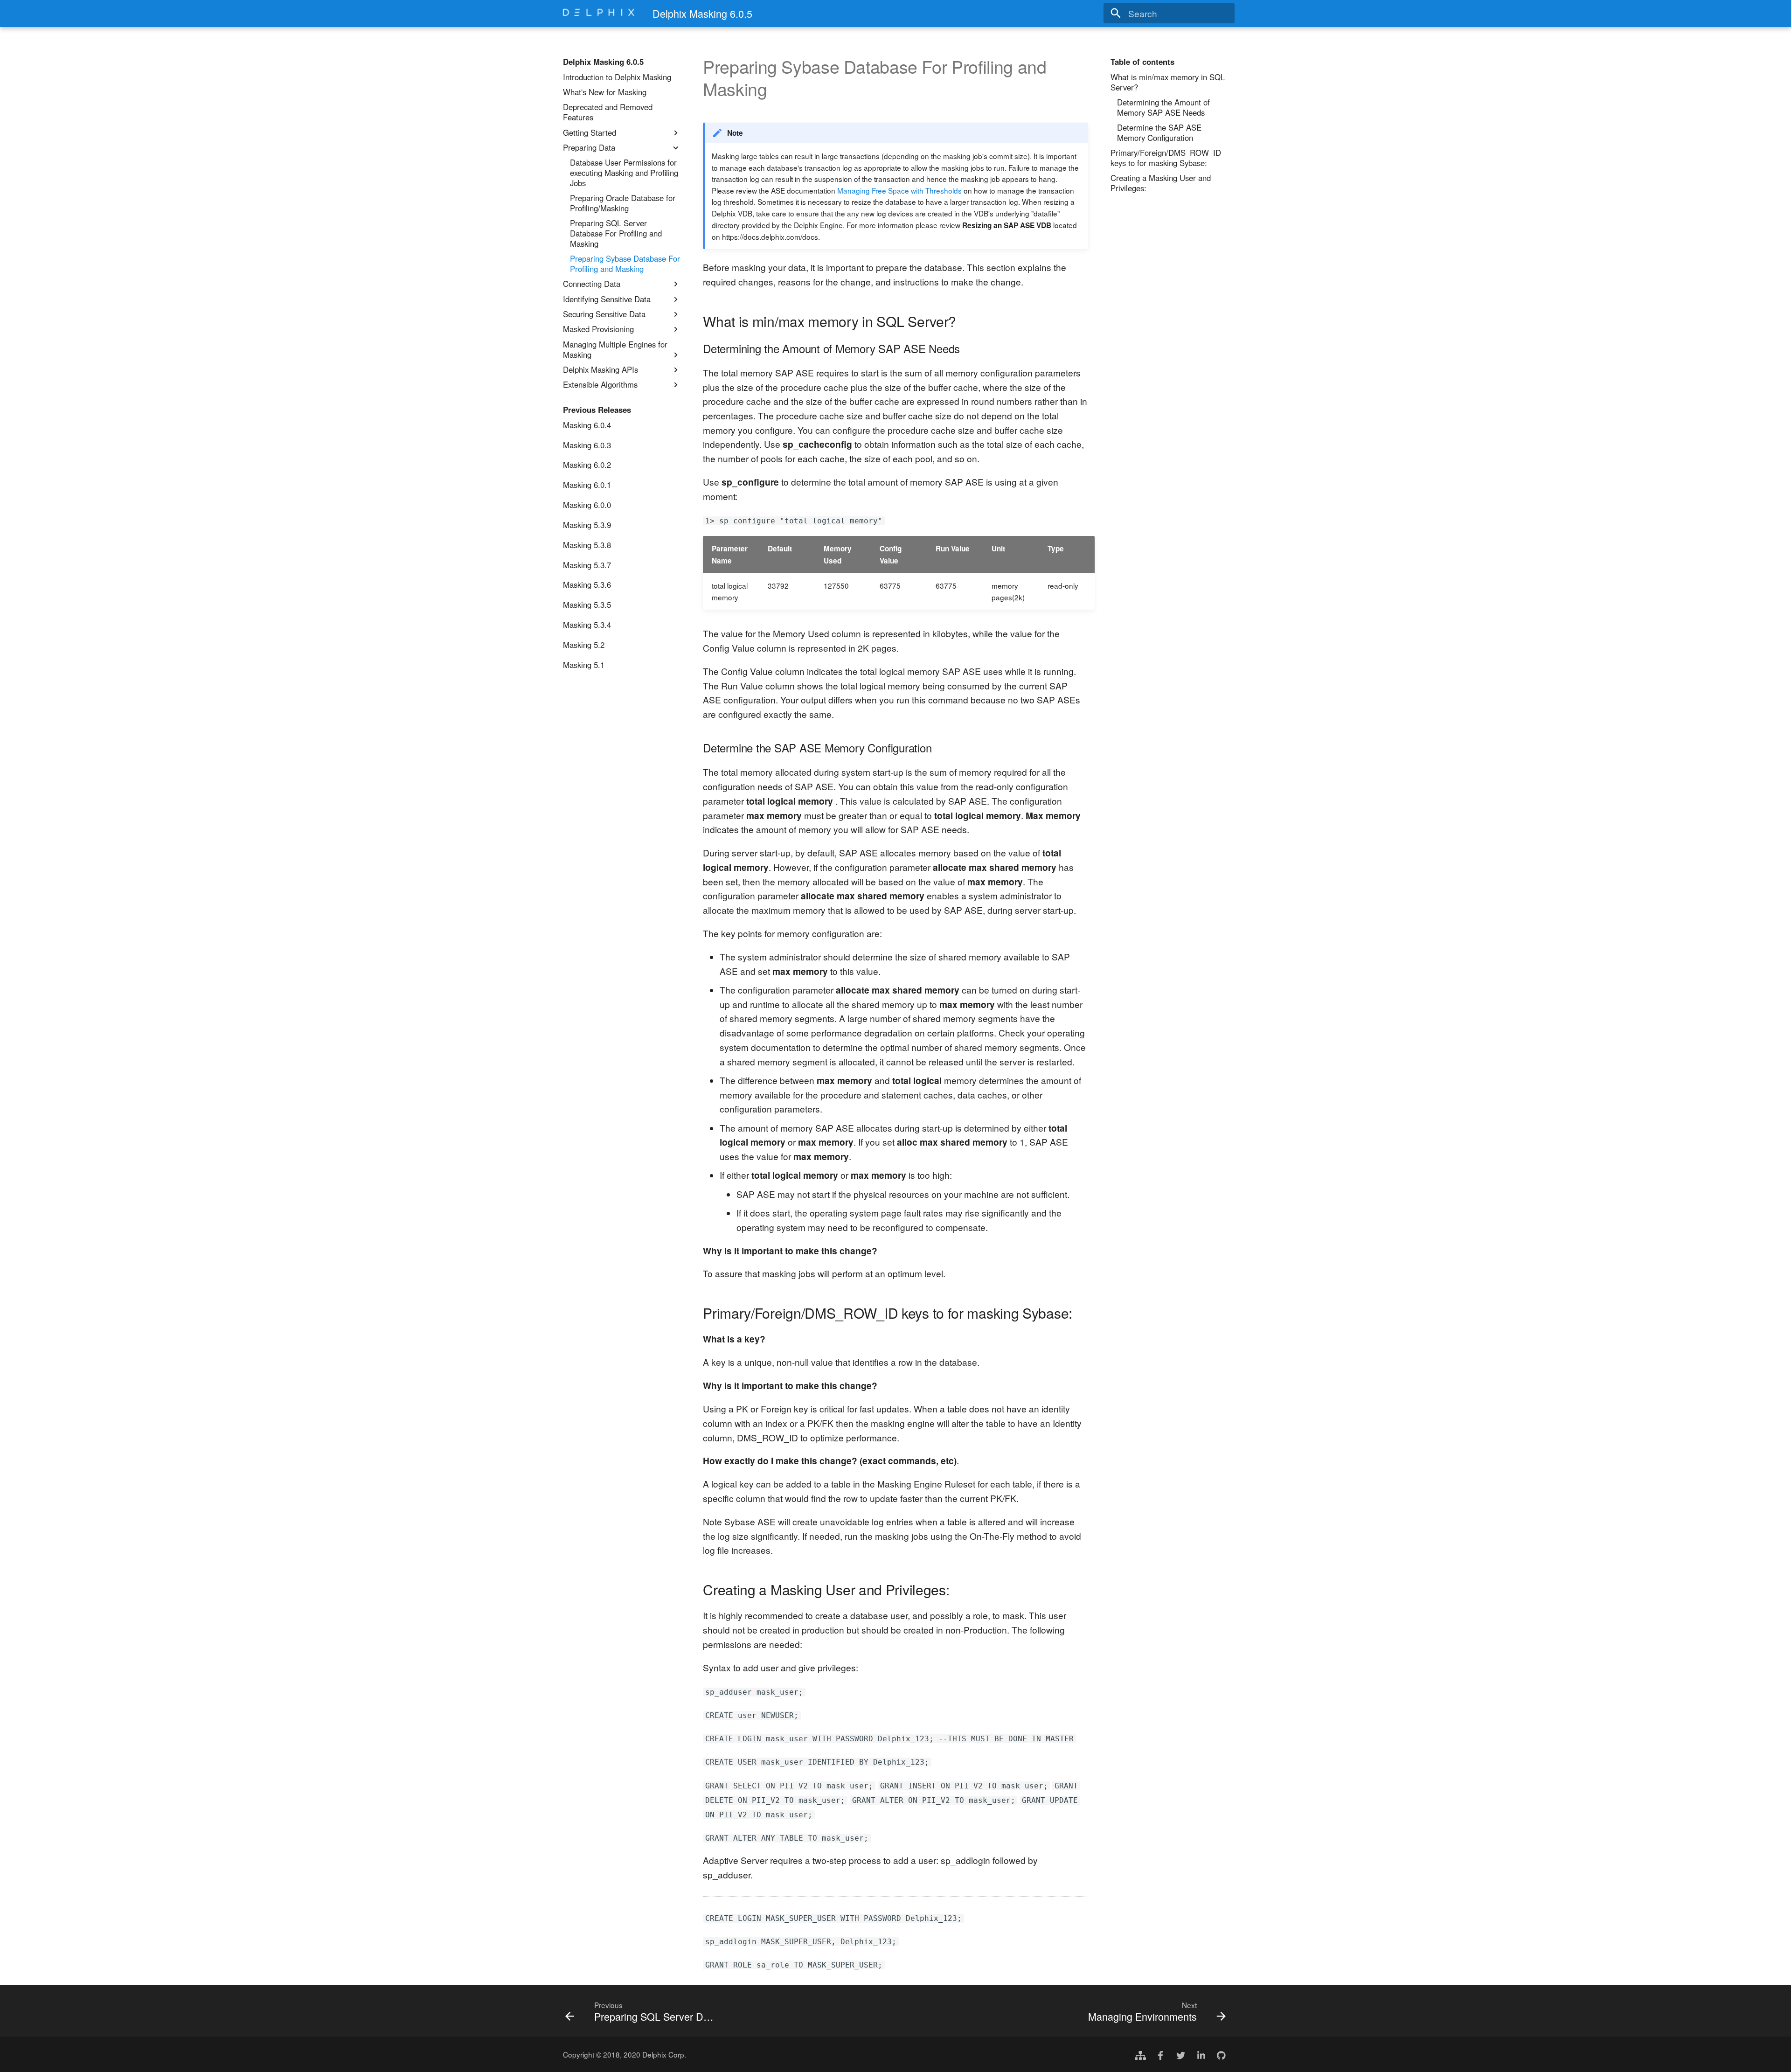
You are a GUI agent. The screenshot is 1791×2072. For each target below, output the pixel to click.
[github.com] (1221, 2054)
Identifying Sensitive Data (607, 299)
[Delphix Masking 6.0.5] (599, 14)
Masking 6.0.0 (587, 505)
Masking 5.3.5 (587, 605)
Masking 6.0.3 (587, 445)
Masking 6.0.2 (587, 465)
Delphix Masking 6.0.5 (603, 62)
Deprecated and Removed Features (608, 112)
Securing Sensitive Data (604, 314)
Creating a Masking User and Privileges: (1161, 183)
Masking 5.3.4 (587, 625)
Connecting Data (592, 284)
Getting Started (590, 133)
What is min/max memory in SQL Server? (1168, 83)
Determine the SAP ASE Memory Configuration (1159, 133)
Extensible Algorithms (600, 385)
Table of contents (1142, 62)
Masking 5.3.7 (587, 565)
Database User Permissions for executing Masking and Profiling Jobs (624, 173)
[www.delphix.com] (1140, 2054)
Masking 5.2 (584, 645)
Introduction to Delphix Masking (617, 77)
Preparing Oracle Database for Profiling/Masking (623, 203)
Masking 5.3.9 (587, 525)
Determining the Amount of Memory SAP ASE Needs (1163, 108)
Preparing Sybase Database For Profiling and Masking (625, 264)
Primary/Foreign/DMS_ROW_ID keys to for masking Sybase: (1166, 158)
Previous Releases (597, 410)
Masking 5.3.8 (587, 545)
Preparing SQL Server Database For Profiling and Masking (616, 233)
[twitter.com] (1180, 2054)
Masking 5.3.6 (587, 585)
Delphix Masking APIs (600, 370)
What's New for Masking (605, 92)
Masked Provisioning (598, 329)
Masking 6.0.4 (587, 425)
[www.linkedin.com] (1201, 2054)
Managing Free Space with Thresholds (899, 190)
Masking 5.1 (584, 665)
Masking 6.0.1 (587, 485)
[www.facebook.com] (1160, 2054)
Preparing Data (589, 148)
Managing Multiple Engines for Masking (615, 350)
